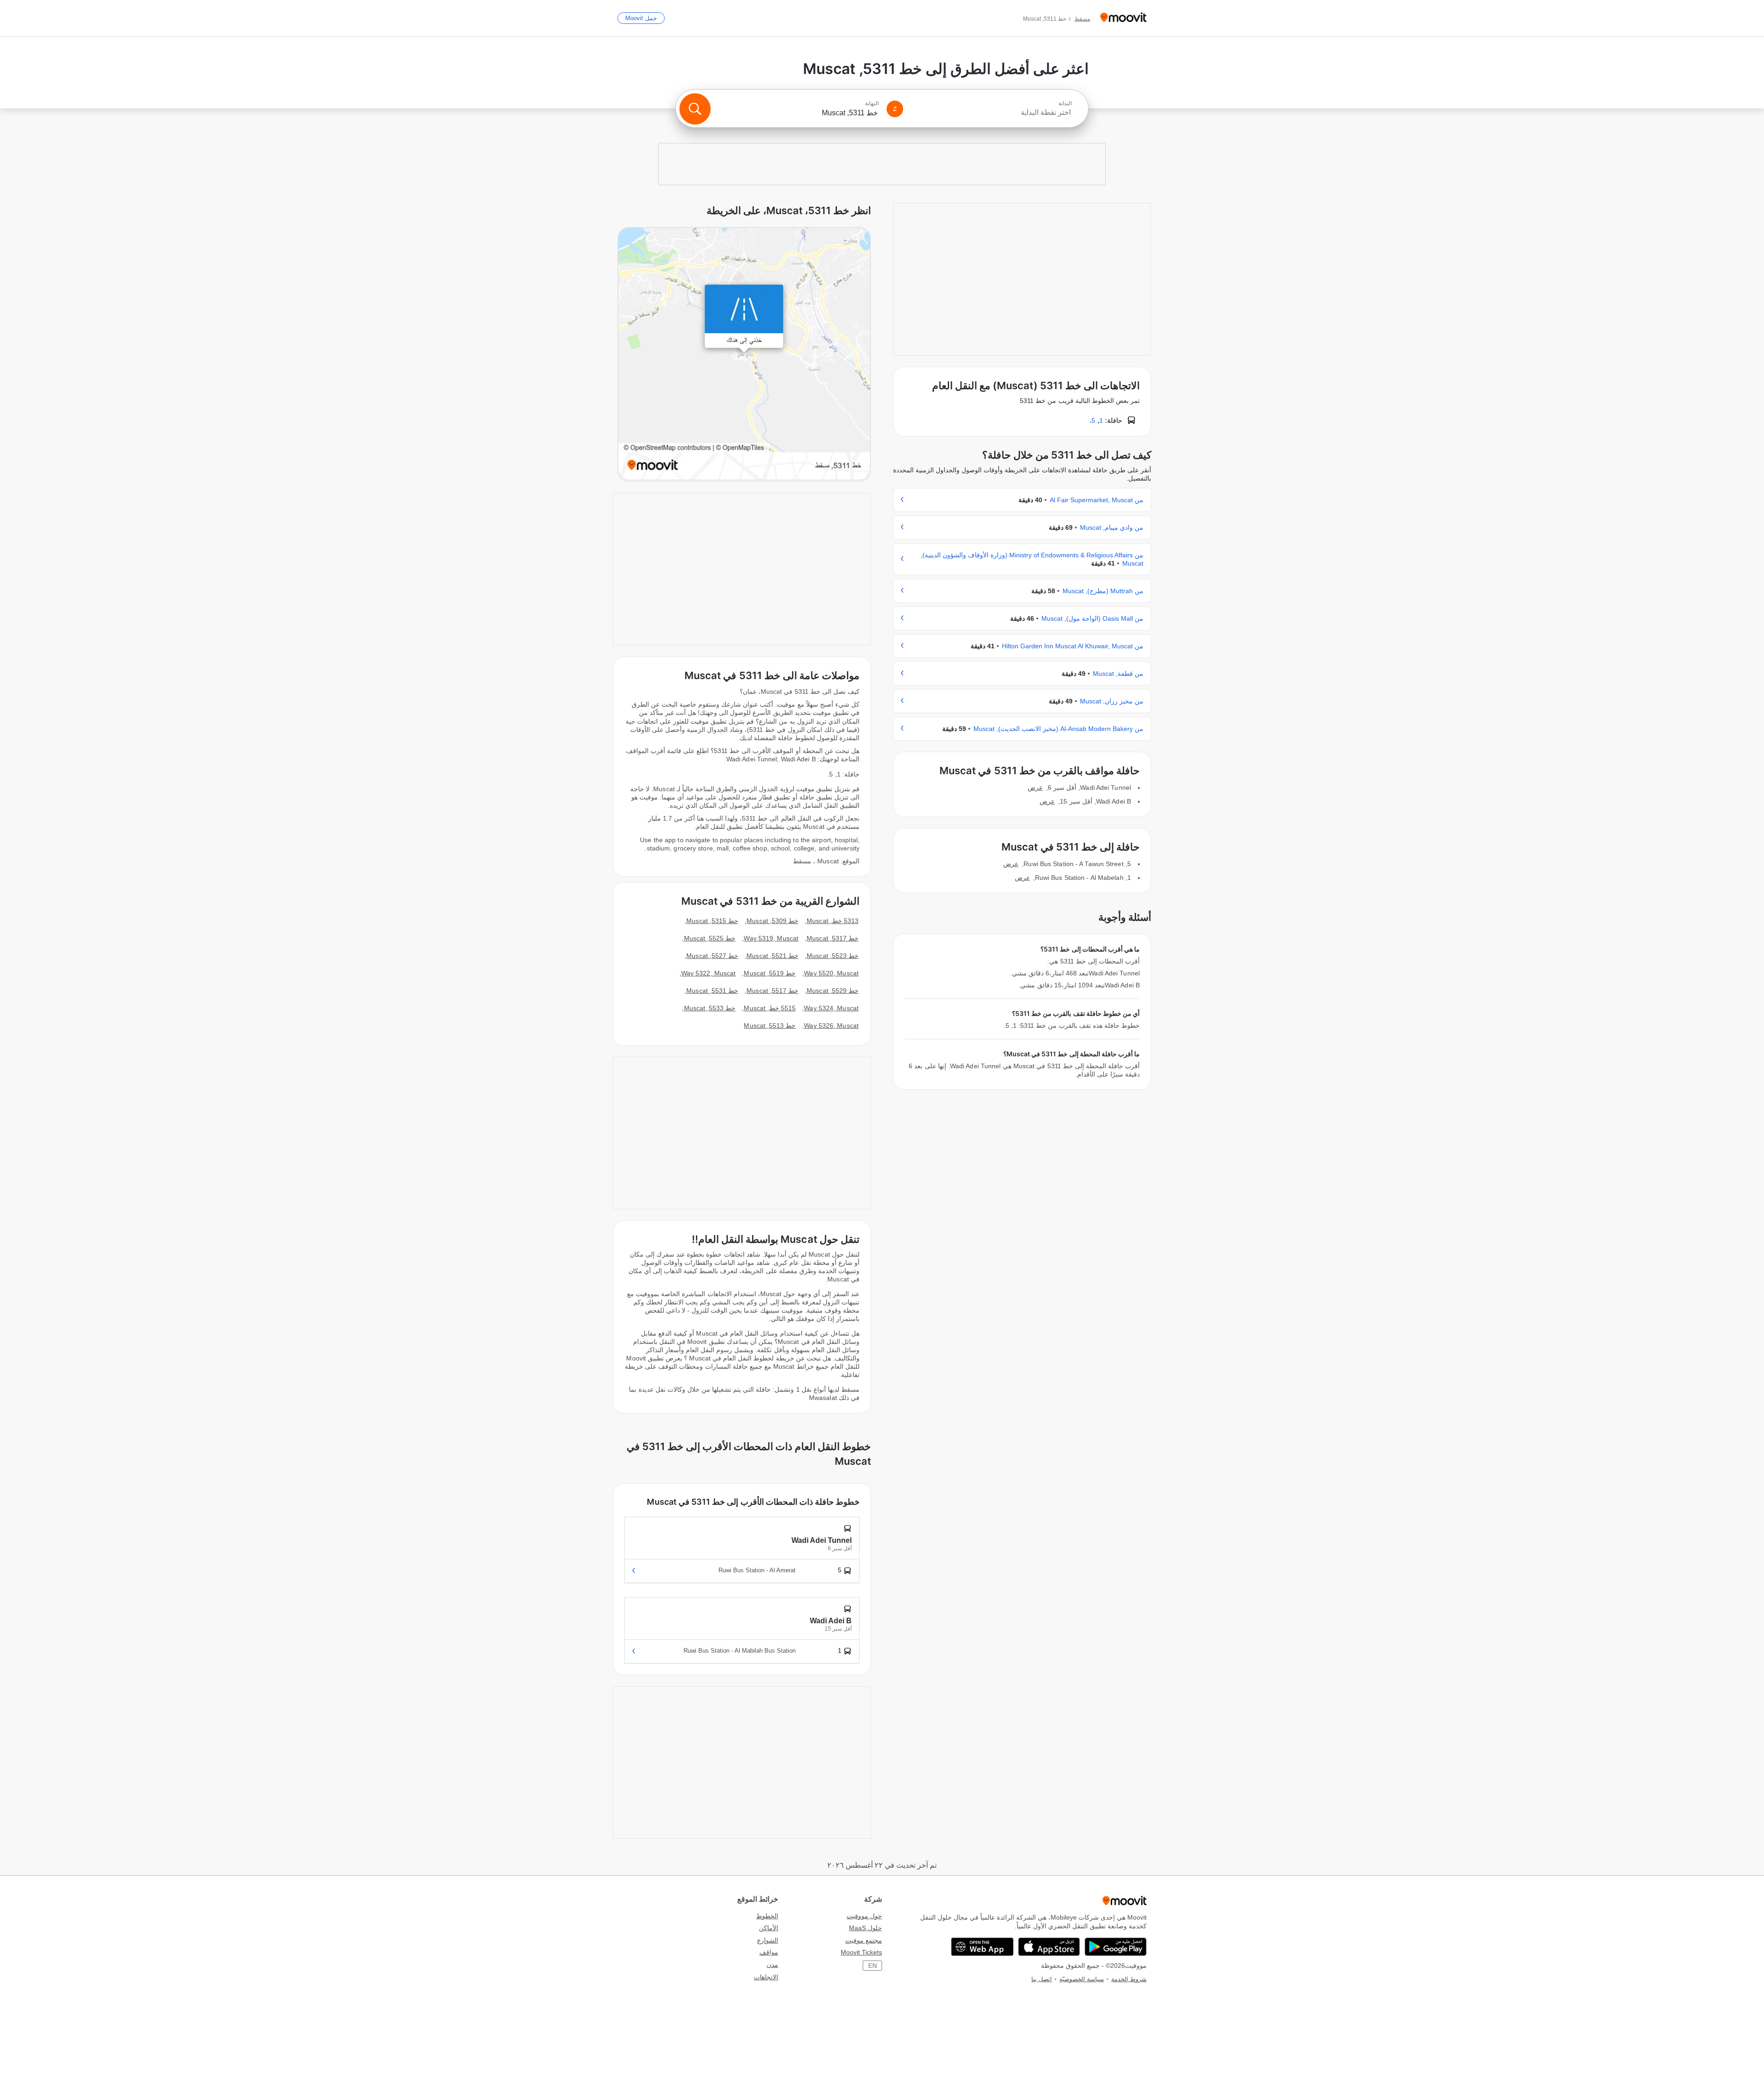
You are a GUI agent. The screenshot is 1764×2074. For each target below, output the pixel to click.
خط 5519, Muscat (770, 973)
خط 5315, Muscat (712, 921)
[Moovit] (1123, 18)
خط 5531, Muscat (712, 991)
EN (873, 1966)
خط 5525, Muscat (710, 938)
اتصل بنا (1042, 1979)
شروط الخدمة (1129, 1979)
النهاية (872, 103)
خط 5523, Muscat (833, 956)
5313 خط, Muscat (833, 921)
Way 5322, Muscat (709, 973)
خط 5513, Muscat (770, 1026)
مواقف (769, 1952)
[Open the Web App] (982, 1947)
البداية (1065, 103)
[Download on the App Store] (1049, 1947)
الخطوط (767, 1916)
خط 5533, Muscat (710, 1008)
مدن (772, 1965)
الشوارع (768, 1940)
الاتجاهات (766, 1977)
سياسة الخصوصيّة (1082, 1979)
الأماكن (769, 1928)
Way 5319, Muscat (771, 938)
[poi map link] (744, 354)
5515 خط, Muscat (770, 1008)
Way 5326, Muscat (831, 1026)
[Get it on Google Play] (1116, 1947)
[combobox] (991, 113)
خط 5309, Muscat (772, 921)
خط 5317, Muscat (833, 938)
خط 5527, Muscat (712, 956)
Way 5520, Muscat (831, 973)
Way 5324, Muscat (831, 1008)
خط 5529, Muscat (833, 991)
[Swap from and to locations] (895, 109)
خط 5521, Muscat (772, 956)
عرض (1035, 788)
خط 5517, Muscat (772, 991)
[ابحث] (695, 109)
